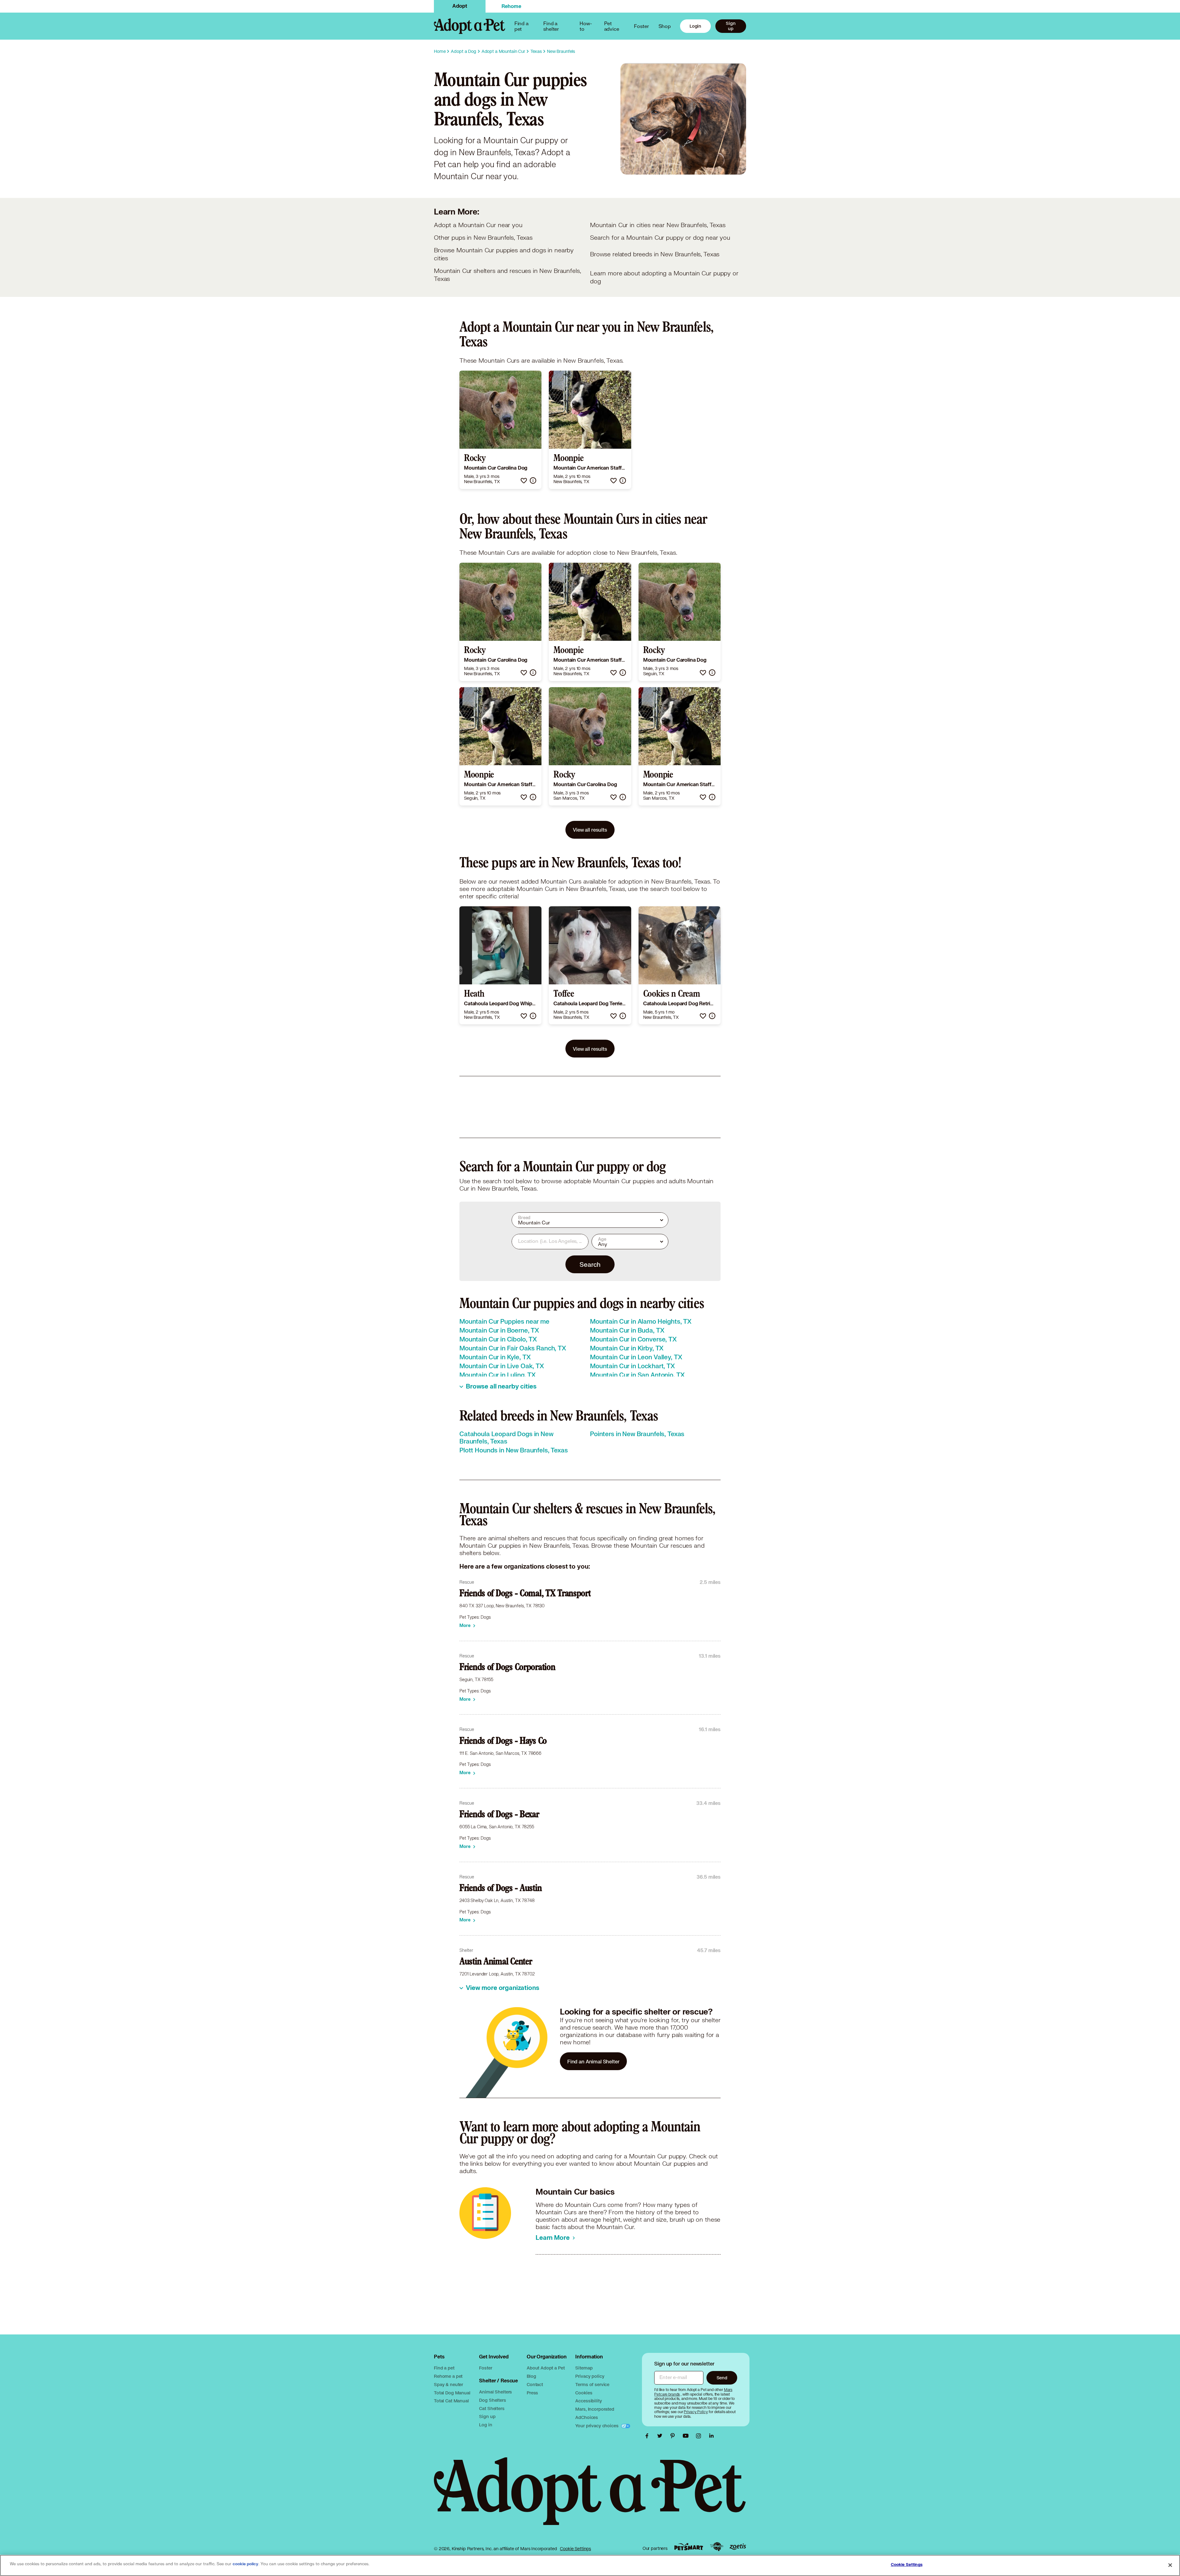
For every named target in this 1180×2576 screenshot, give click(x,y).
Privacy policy (590, 2376)
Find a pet (444, 2368)
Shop (665, 26)
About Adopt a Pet (546, 2368)
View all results (590, 830)
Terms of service (592, 2384)
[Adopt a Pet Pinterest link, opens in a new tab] (674, 2436)
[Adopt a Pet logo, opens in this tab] (590, 2497)
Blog (531, 2376)
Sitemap (584, 2368)
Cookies (584, 2393)
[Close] (1170, 2565)
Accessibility (588, 2401)
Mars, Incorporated (595, 2409)
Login (695, 26)
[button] (524, 481)
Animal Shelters (496, 2392)
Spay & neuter (448, 2384)
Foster (641, 26)
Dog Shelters (492, 2400)
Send (722, 2378)
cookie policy (246, 2564)
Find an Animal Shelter (593, 2061)
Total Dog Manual (452, 2393)
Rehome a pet (448, 2376)
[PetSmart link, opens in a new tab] (689, 2547)
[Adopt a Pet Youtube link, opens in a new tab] (687, 2436)
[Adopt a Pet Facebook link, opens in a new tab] (648, 2436)
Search (590, 1264)
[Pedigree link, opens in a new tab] (717, 2547)
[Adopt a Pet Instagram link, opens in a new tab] (700, 2436)
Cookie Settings (575, 2549)
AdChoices (587, 2417)
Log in (486, 2425)
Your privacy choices (597, 2426)
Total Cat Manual (451, 2401)
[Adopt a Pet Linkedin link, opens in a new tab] (711, 2436)
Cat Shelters (492, 2408)
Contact (535, 2384)
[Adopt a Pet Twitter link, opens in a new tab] (661, 2436)
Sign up (731, 26)
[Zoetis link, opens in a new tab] (738, 2547)
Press (532, 2393)
